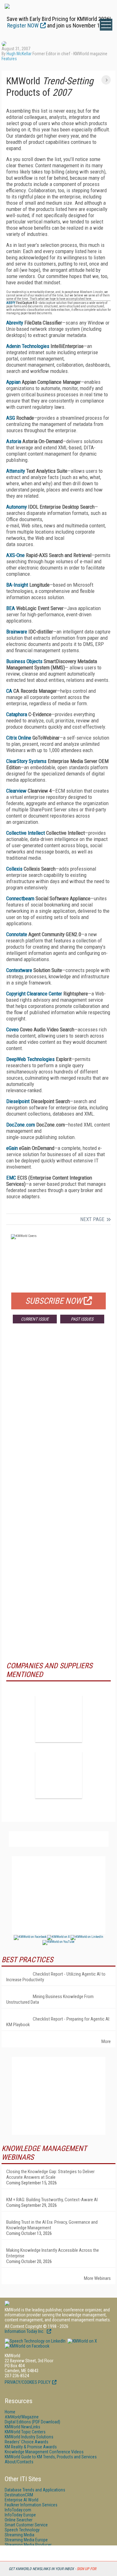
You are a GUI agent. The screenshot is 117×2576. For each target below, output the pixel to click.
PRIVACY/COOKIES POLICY (28, 2382)
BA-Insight (17, 585)
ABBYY (11, 303)
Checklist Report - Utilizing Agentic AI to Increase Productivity (56, 1977)
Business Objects (24, 661)
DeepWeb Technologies (30, 1059)
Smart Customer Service (26, 2525)
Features (9, 59)
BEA (11, 608)
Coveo (12, 1029)
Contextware (19, 970)
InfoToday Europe (20, 2515)
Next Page (92, 1219)
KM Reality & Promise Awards (31, 2447)
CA (9, 691)
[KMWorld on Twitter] (82, 2341)
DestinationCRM (19, 2495)
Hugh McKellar (19, 54)
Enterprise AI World (22, 2500)
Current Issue (35, 1319)
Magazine (22, 2417)
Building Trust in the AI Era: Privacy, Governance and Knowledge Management (52, 2225)
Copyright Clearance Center (34, 994)
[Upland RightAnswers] (59, 1775)
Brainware (17, 632)
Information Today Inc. (25, 2331)
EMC (11, 1178)
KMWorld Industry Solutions (29, 2437)
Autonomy (17, 507)
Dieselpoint (18, 1101)
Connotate (17, 934)
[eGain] (59, 1719)
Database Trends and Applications (35, 2490)
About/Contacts (19, 2462)
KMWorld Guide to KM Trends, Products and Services (51, 2457)
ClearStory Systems (26, 761)
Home (10, 2412)
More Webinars (97, 2278)
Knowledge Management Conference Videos (44, 2452)
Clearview (16, 791)
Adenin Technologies (28, 346)
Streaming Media (19, 2535)
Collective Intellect (26, 833)
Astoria (14, 441)
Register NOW (23, 25)
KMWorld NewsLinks (22, 2427)
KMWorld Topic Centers (25, 2432)
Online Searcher (19, 2520)
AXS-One (15, 555)
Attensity (16, 471)
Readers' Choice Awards (27, 2442)
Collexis (14, 869)
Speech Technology (22, 2530)
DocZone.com (21, 1125)
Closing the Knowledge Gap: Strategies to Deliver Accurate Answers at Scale (50, 2174)
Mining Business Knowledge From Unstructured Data (50, 1999)
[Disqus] (58, 1420)
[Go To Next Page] (106, 80)
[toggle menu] (106, 25)
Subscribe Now (54, 1301)
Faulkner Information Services (31, 2505)
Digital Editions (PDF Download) (32, 2422)
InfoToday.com (18, 2510)
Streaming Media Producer (28, 2545)
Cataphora (17, 714)
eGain (12, 1148)
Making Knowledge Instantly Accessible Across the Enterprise (53, 2253)
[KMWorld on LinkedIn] (35, 2341)
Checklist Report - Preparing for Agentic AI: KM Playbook (58, 2022)
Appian (13, 382)
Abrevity (15, 323)
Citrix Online (19, 738)
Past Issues (82, 1319)
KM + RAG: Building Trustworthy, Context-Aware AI (52, 2200)
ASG (11, 418)
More (106, 2041)
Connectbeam (20, 898)
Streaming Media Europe (26, 2540)
